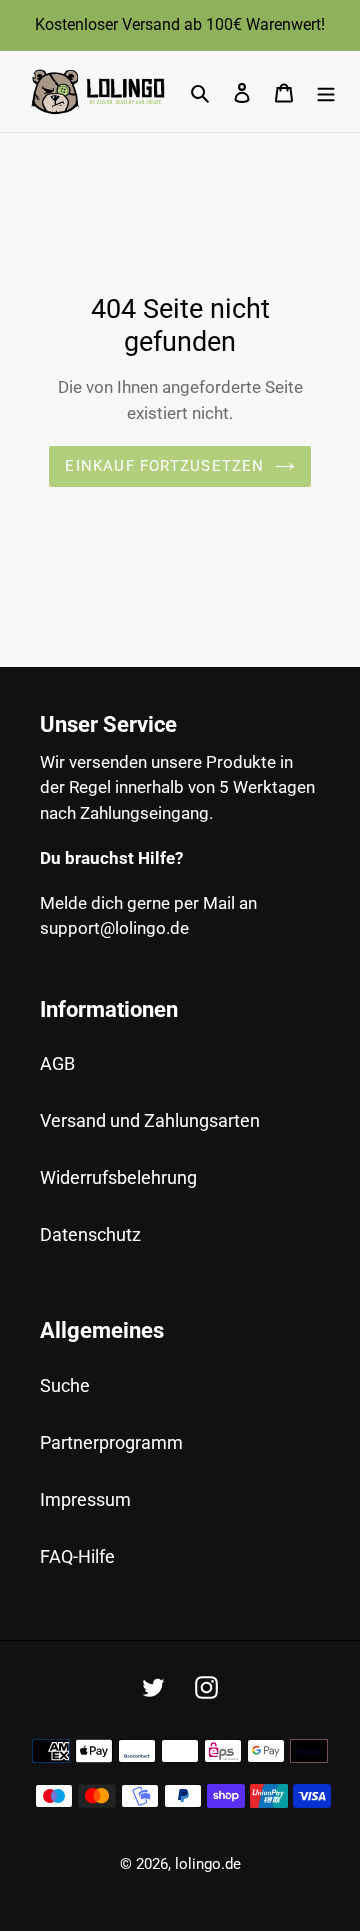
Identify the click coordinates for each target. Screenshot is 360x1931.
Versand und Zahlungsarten (150, 1120)
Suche (65, 1385)
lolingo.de (208, 1864)
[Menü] (326, 91)
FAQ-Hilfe (77, 1556)
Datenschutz (90, 1234)
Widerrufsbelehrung (118, 1177)
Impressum (85, 1499)
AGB (57, 1063)
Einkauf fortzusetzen (164, 466)
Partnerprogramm (111, 1442)
